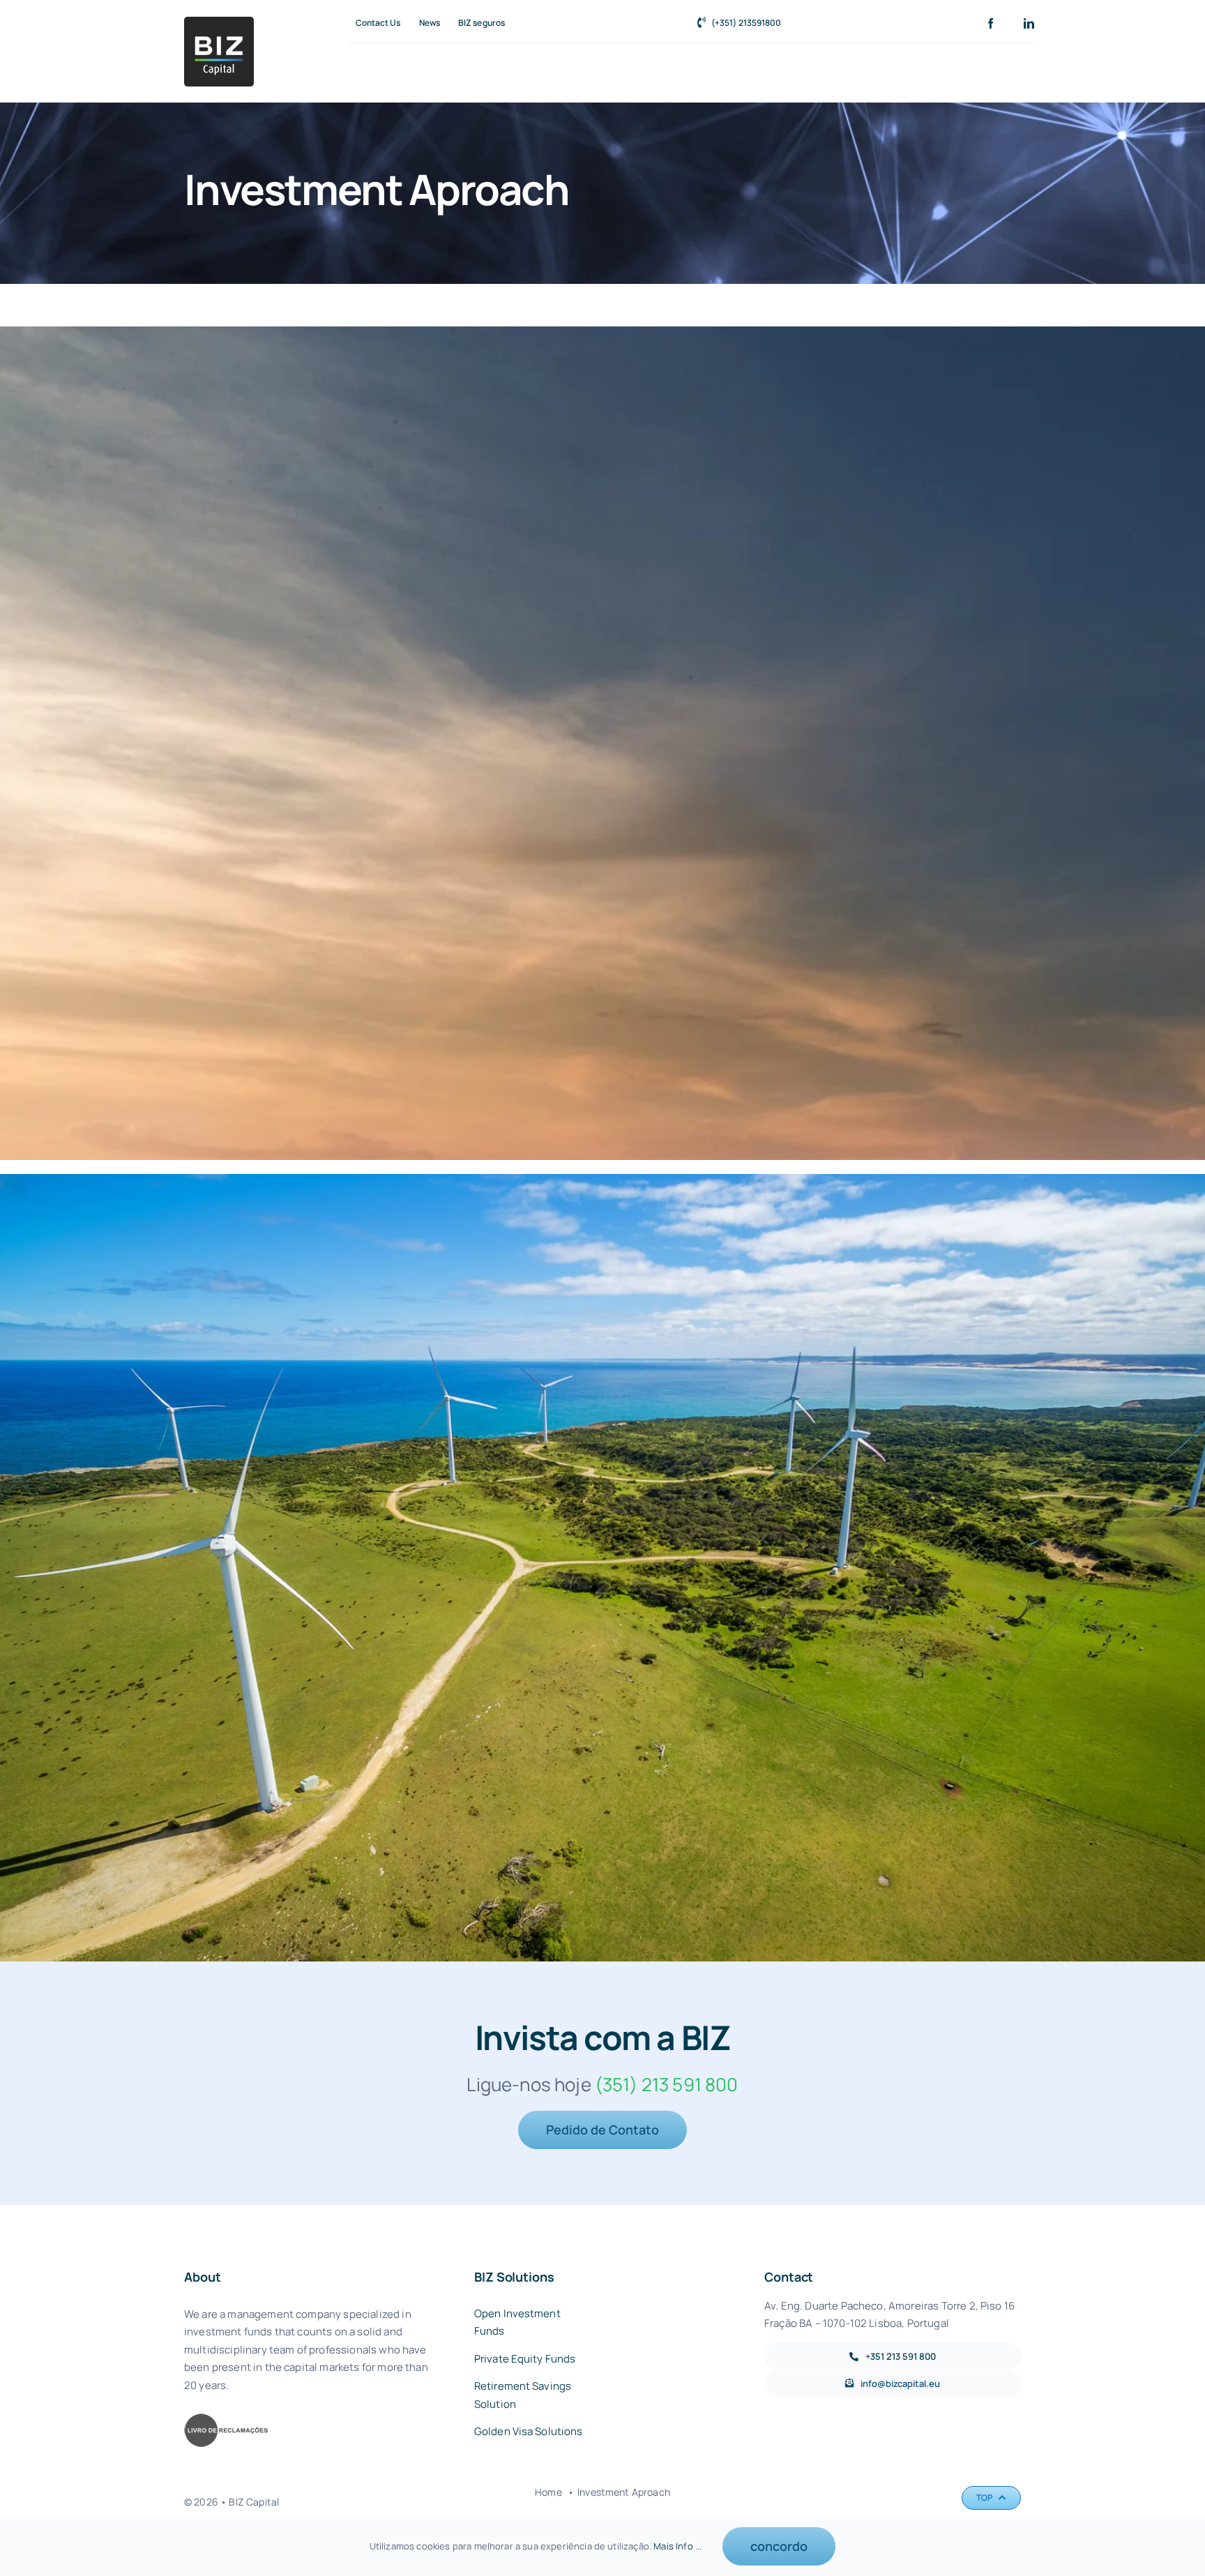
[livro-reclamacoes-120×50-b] (226, 2419)
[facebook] (991, 23)
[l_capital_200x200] (219, 23)
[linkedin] (1029, 23)
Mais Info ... (677, 2546)
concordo (779, 2546)
